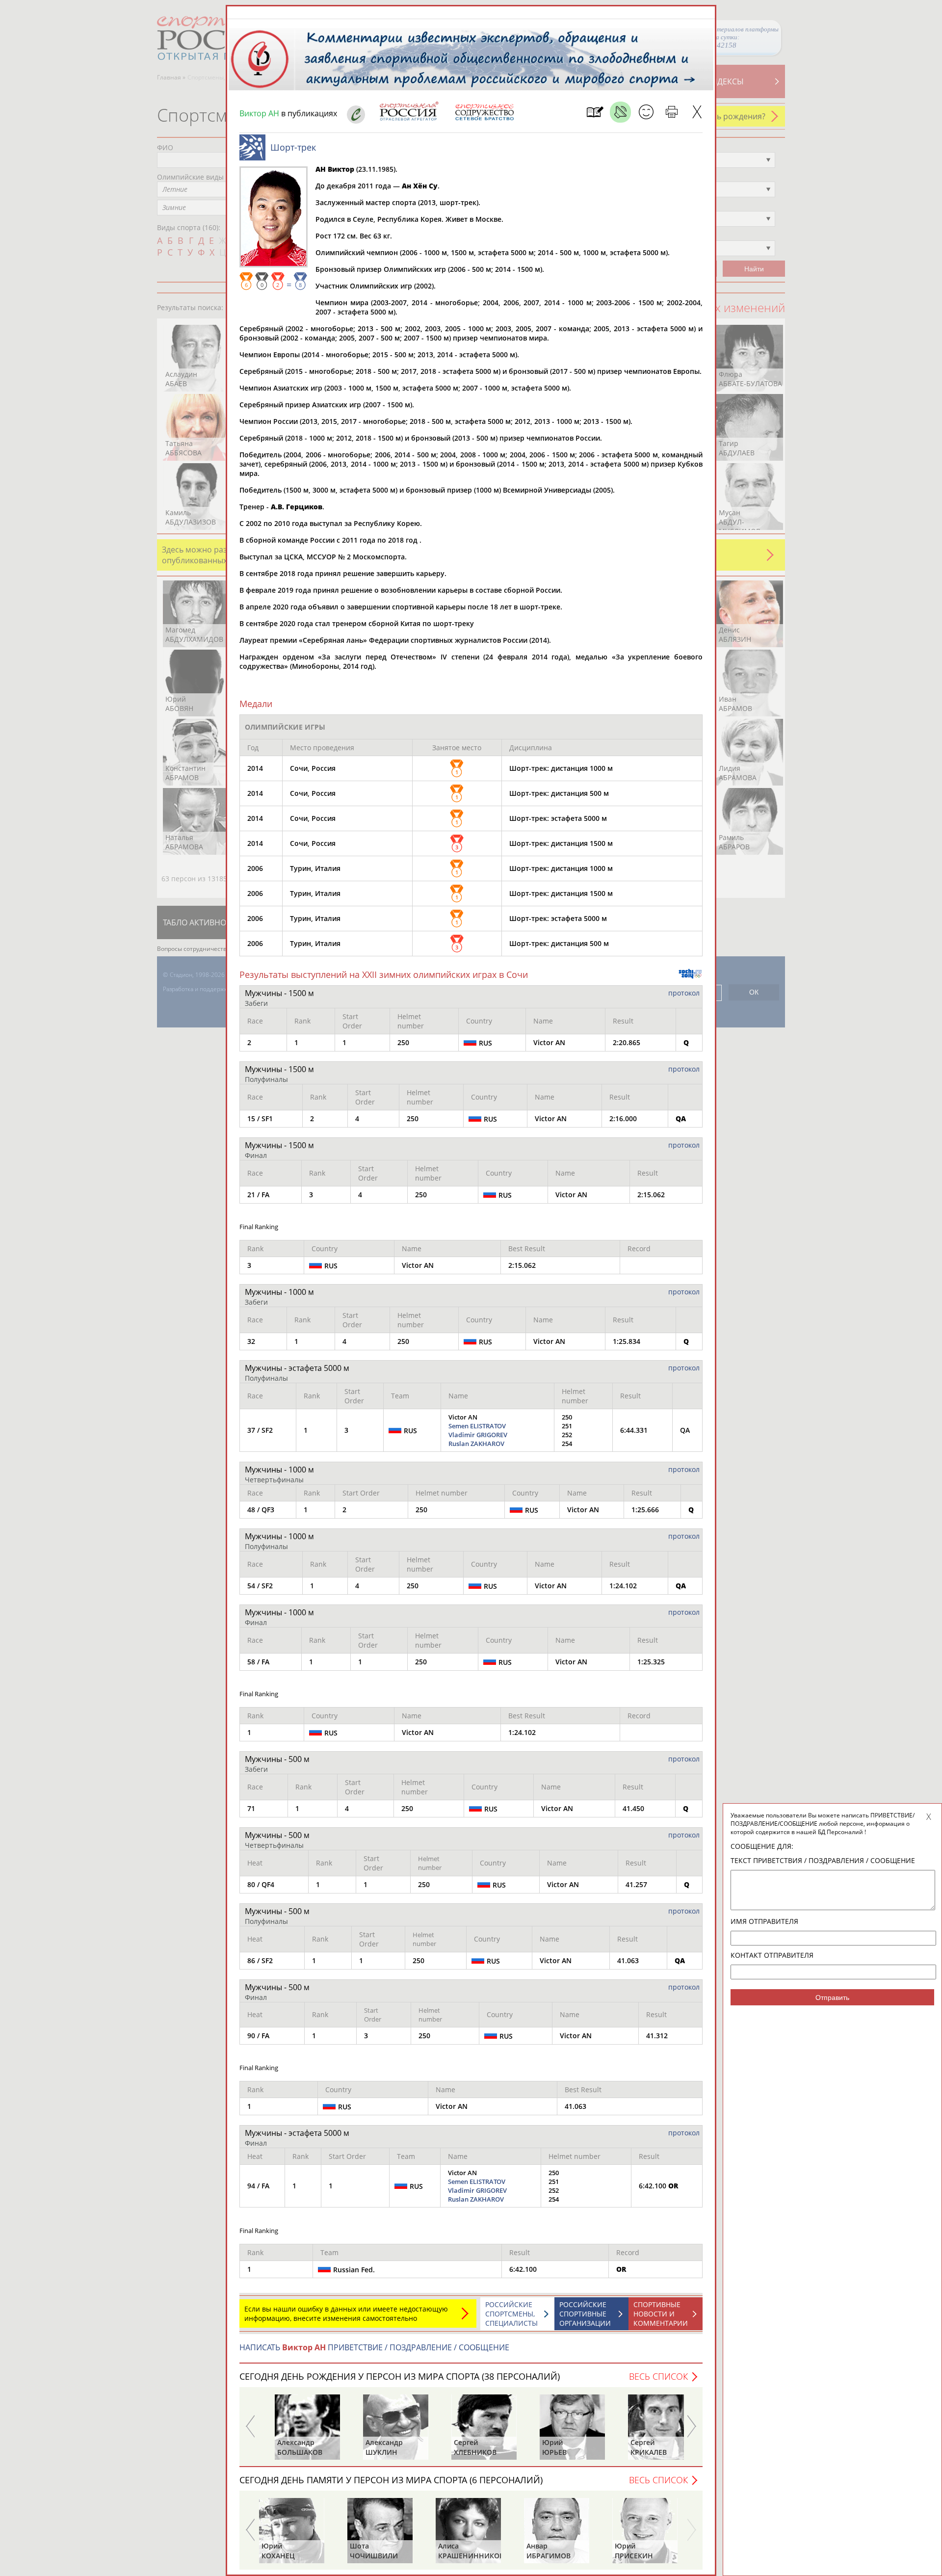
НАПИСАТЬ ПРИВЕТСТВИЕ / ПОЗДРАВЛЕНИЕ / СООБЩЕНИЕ (374, 2347)
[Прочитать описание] (620, 112)
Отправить (832, 1998)
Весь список (658, 2376)
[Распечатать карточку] (671, 112)
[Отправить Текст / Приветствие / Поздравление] (646, 112)
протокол (684, 993)
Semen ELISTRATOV (477, 1426)
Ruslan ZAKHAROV (476, 1444)
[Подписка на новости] (595, 112)
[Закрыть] (697, 112)
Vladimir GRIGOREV (478, 1435)
